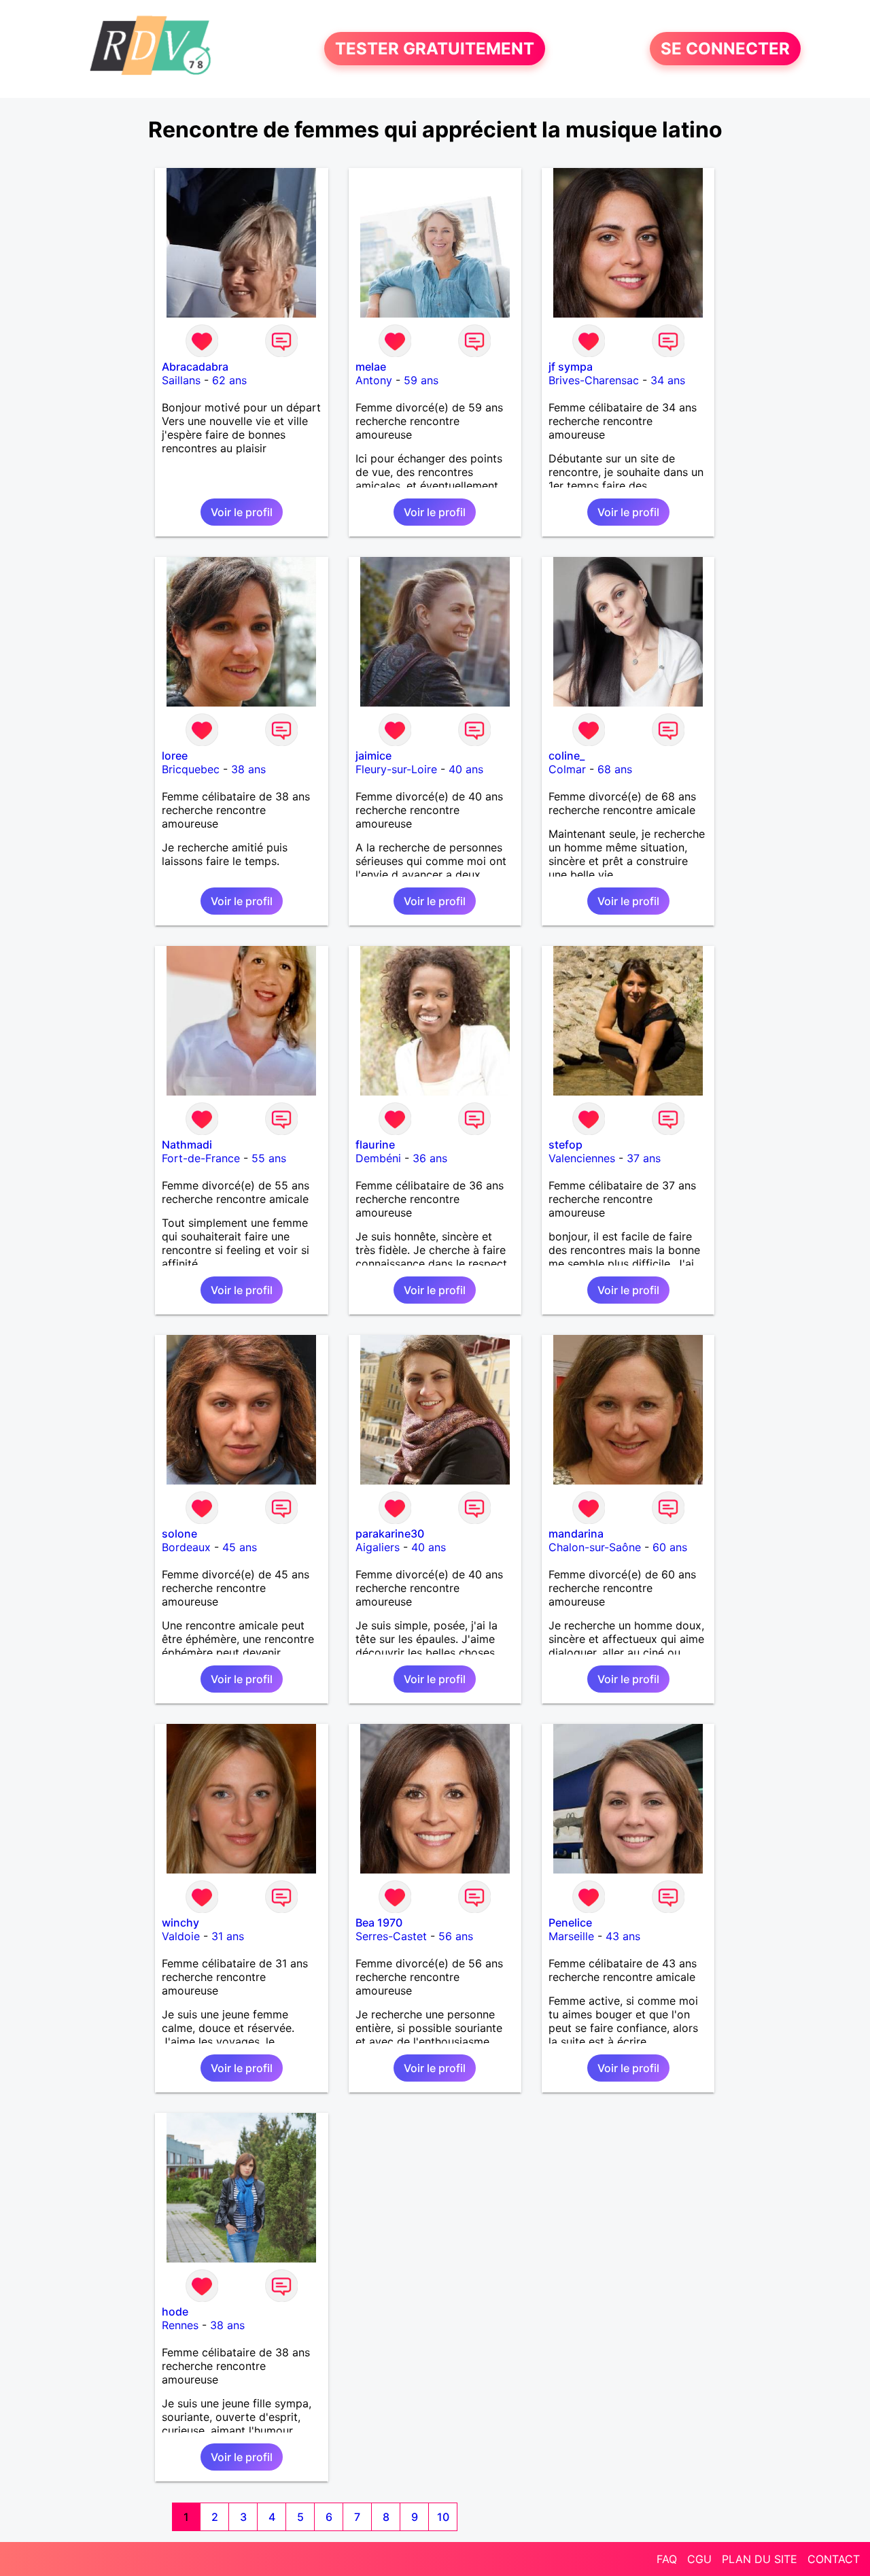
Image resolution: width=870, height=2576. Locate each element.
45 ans (240, 1547)
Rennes (180, 2325)
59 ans (421, 380)
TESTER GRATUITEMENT (435, 49)
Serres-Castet (391, 1936)
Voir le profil (242, 512)
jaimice (373, 756)
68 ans (615, 769)
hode (175, 2311)
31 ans (228, 1936)
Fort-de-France (201, 1158)
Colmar (567, 769)
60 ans (670, 1547)
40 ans (466, 769)
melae (371, 367)
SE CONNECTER (725, 49)
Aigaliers (378, 1547)
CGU (699, 2559)
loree (175, 756)
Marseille (571, 1936)
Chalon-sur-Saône (595, 1547)
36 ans (430, 1158)
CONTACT (834, 2559)
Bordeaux (186, 1547)
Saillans (181, 380)
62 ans (229, 380)
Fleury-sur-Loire (396, 769)
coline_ (567, 756)
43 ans (623, 1936)
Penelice (570, 1922)
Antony (374, 380)
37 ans (644, 1158)
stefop (565, 1145)
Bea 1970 (379, 1922)
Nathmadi (187, 1145)
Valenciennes (582, 1158)
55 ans (269, 1158)
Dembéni (378, 1158)
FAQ (667, 2559)
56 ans (456, 1936)
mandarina (576, 1533)
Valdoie (181, 1936)
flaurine (375, 1145)
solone (179, 1533)
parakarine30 (390, 1533)
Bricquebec (191, 769)
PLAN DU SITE (760, 2559)
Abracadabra (195, 367)
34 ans (668, 380)
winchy (180, 1922)
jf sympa (571, 367)
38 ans (248, 769)
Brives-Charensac (594, 380)
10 (443, 2517)
